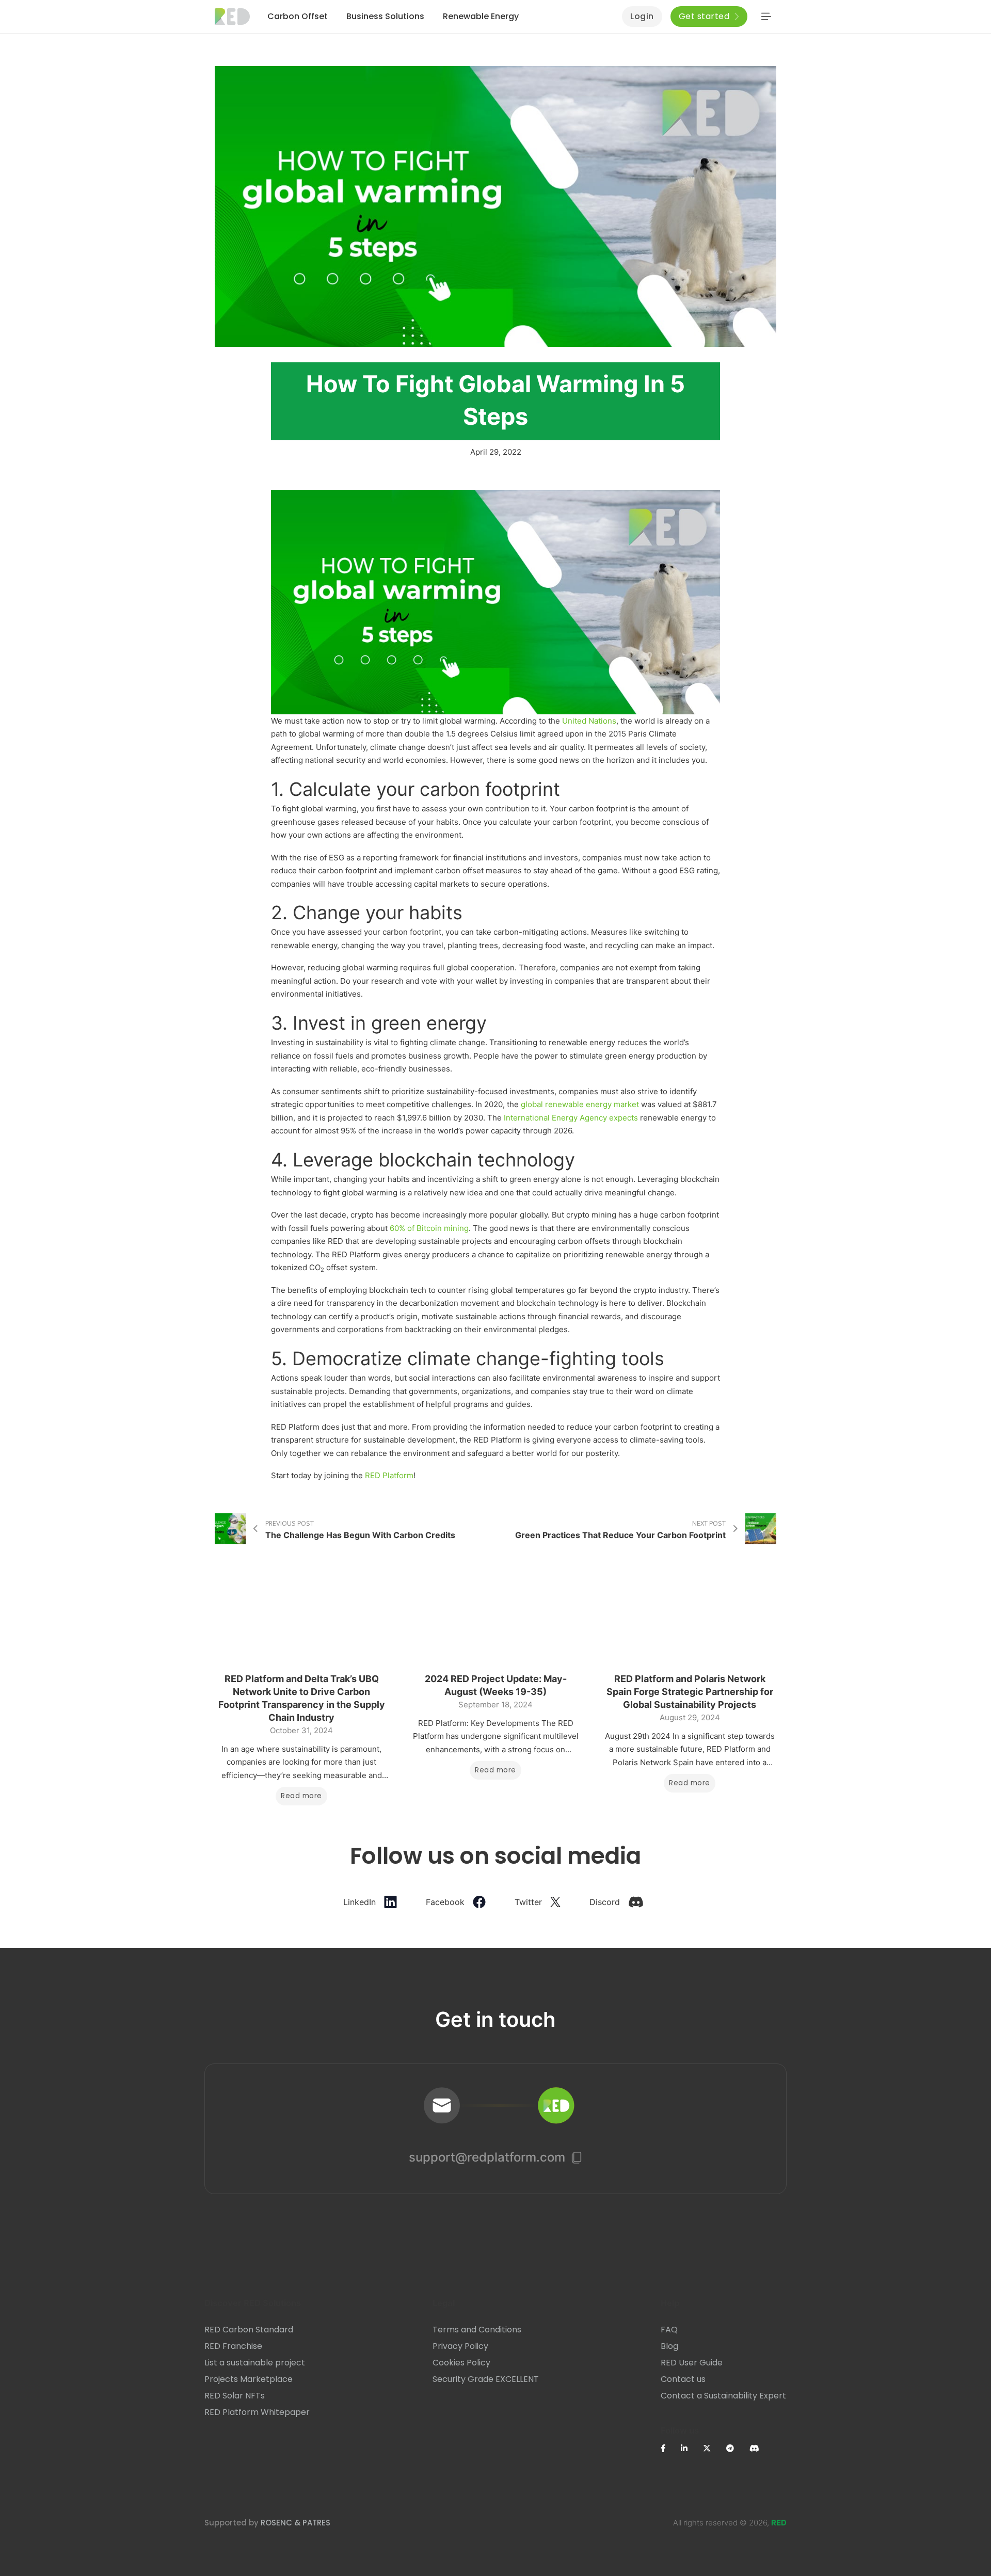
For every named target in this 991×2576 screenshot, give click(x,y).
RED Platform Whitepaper (257, 2412)
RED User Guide (692, 2363)
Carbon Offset (298, 16)
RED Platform (389, 1475)
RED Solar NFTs (235, 2396)
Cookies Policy (461, 2363)
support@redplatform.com (487, 2157)
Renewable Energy (481, 16)
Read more (301, 1796)
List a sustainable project (255, 2363)
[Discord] (762, 2448)
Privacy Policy (460, 2346)
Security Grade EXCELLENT (486, 2379)
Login (642, 16)
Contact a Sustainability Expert (723, 2396)
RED (779, 2523)
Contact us (683, 2379)
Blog (669, 2346)
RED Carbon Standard (249, 2330)
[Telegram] (738, 2448)
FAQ (669, 2330)
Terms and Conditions (477, 2330)
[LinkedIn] (692, 2448)
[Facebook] (671, 2448)
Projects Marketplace (249, 2379)
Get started (704, 16)
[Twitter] (715, 2448)
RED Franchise (233, 2346)
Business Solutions (385, 16)
